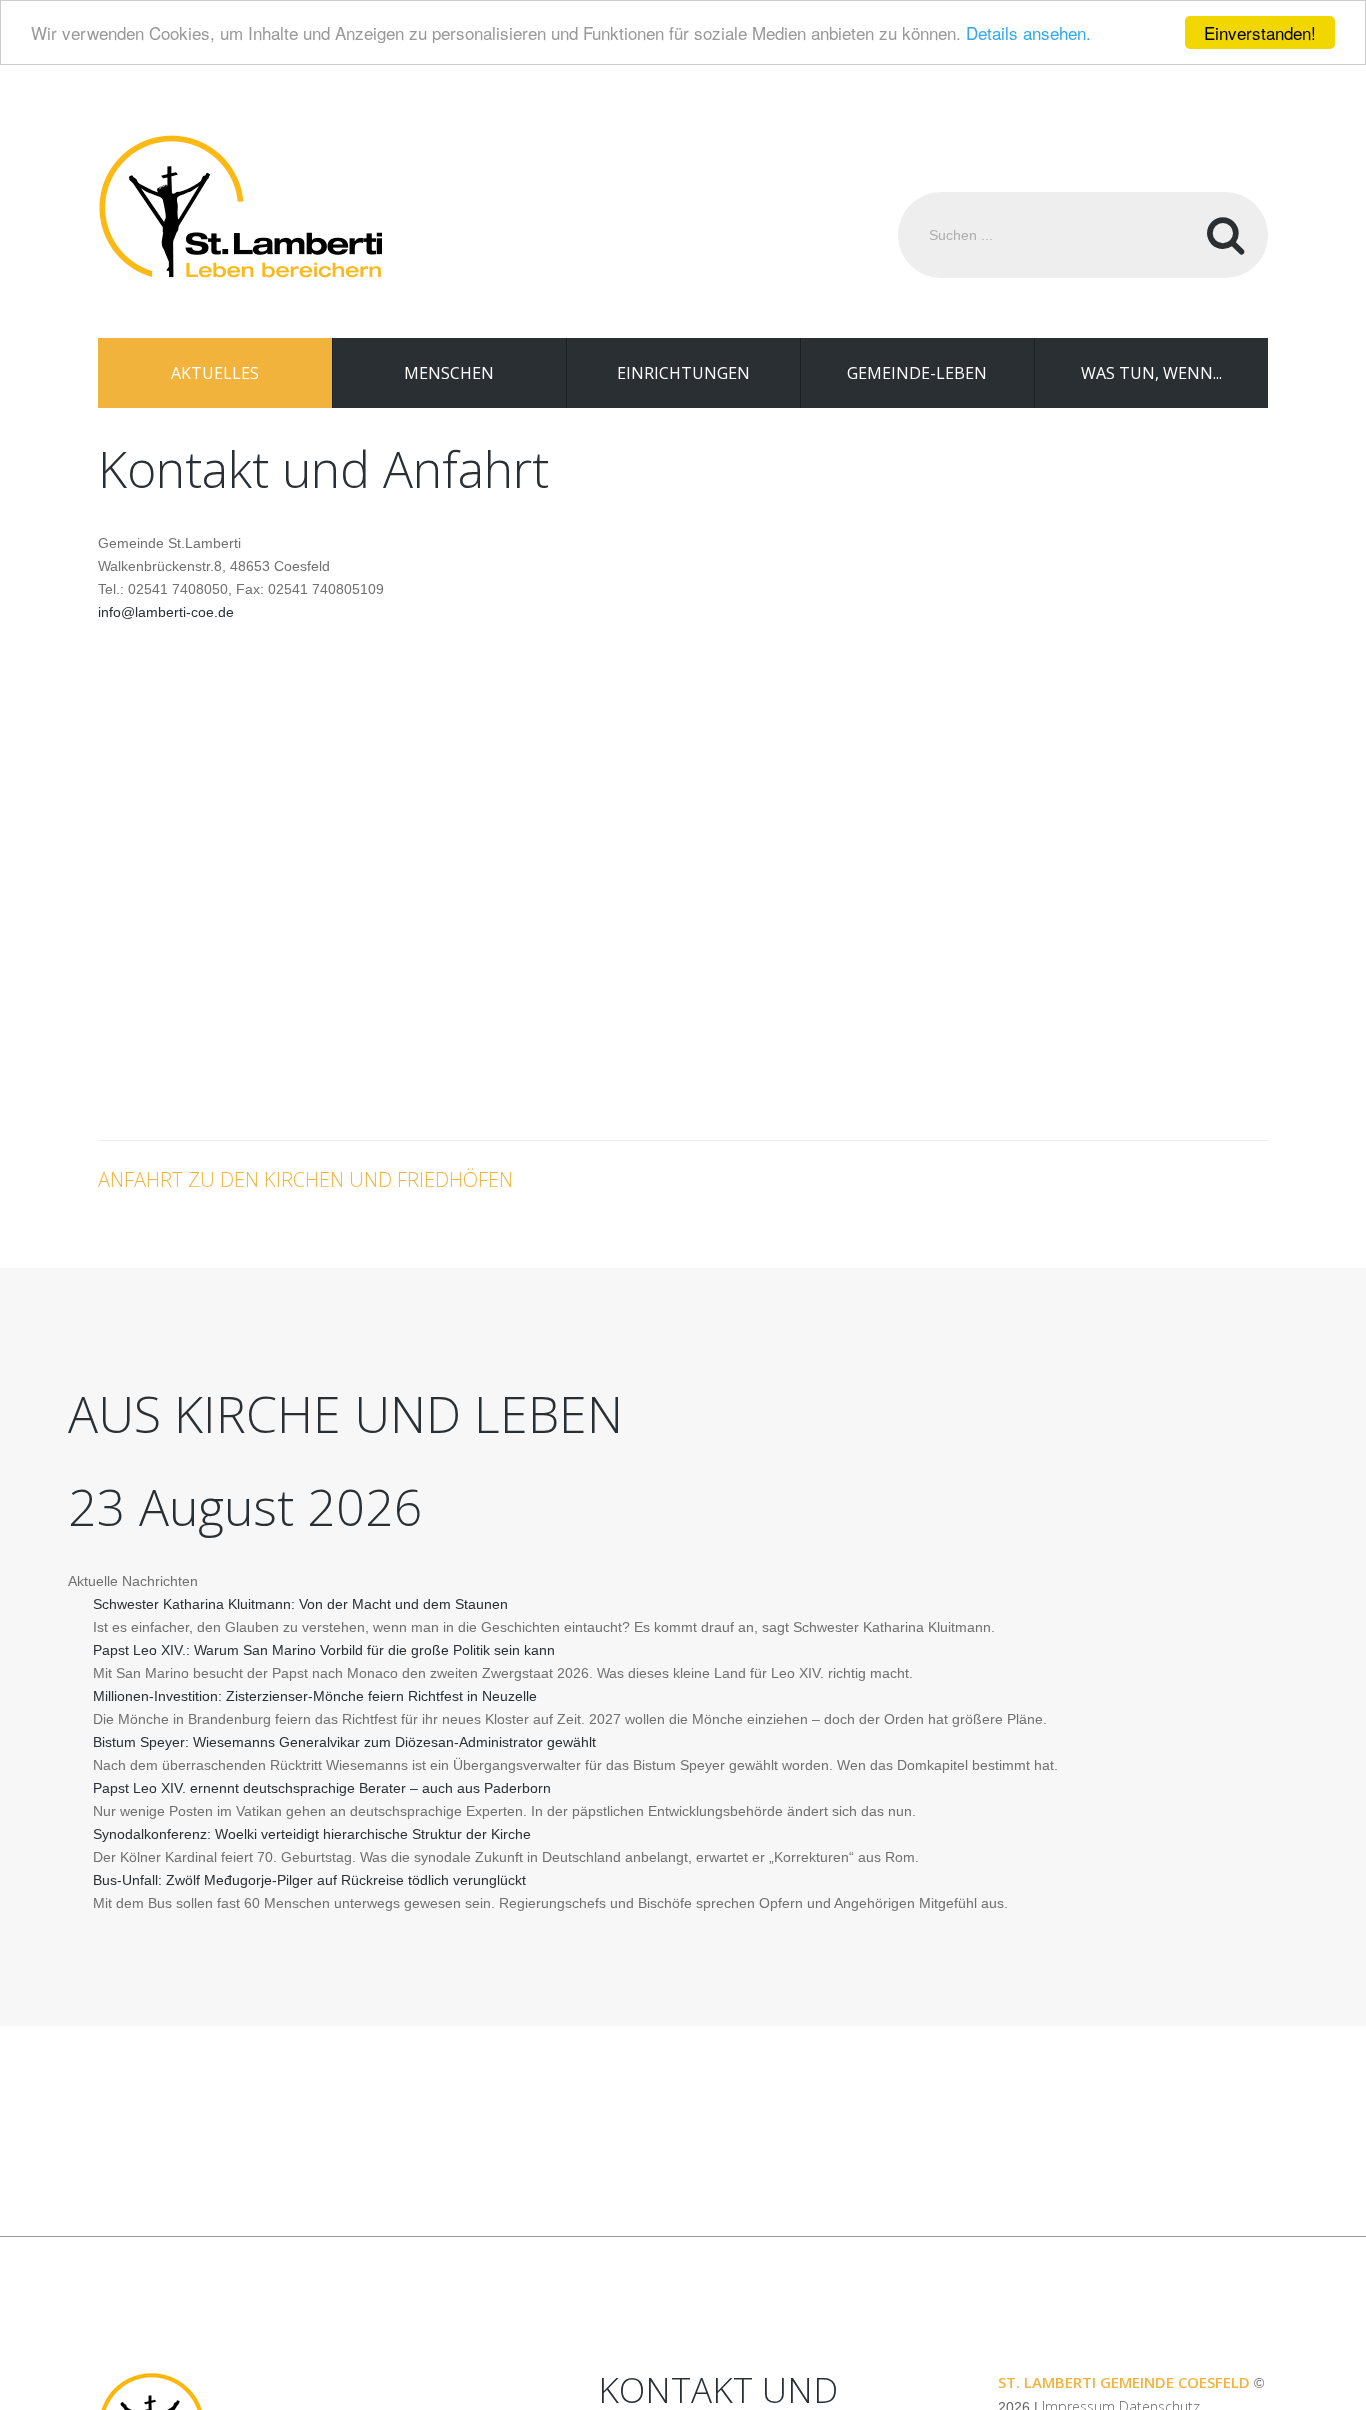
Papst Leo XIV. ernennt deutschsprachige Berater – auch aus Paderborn (322, 1788)
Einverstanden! (1260, 32)
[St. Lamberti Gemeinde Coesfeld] (240, 207)
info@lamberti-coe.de (166, 612)
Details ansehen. (1028, 33)
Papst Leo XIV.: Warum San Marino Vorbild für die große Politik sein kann (324, 1650)
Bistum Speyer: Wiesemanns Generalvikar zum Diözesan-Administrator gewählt (344, 1742)
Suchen (1225, 235)
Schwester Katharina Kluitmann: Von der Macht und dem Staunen (300, 1604)
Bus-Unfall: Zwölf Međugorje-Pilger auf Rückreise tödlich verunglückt (309, 1880)
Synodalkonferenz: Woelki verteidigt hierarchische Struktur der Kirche (312, 1834)
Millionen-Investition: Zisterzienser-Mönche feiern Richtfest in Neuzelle (315, 1696)
